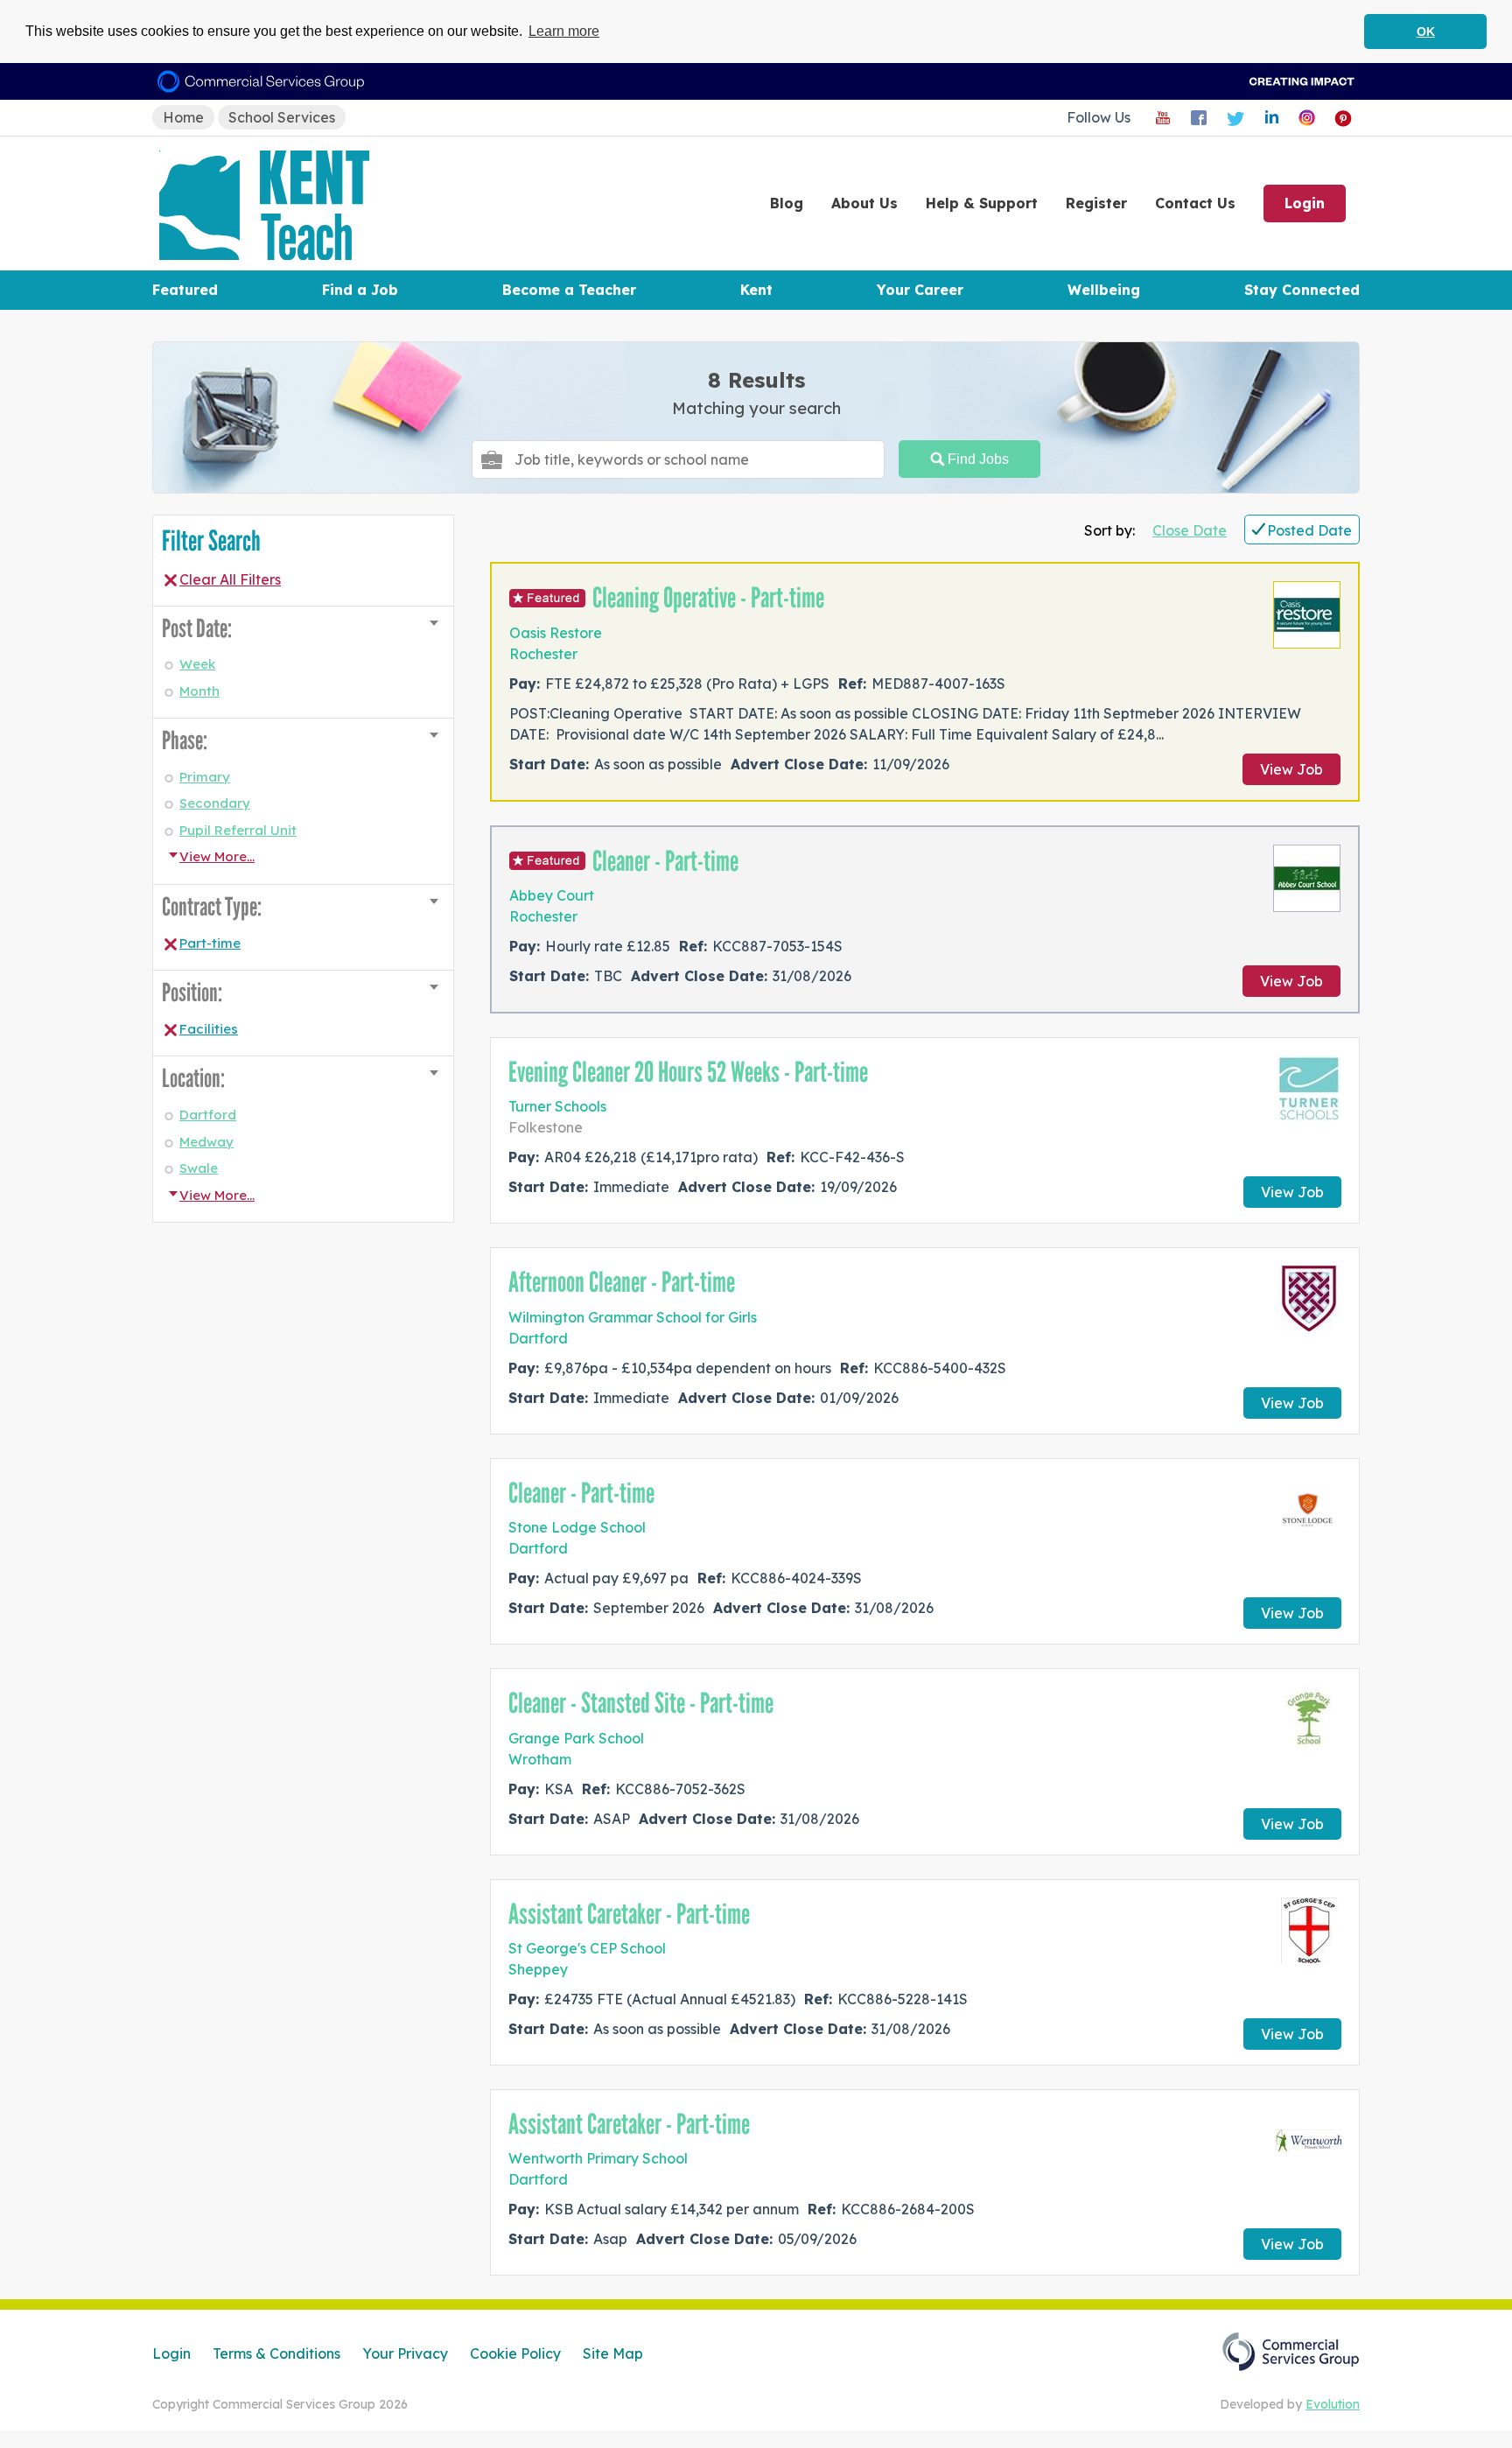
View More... (217, 856)
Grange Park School (576, 1738)
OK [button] (1426, 32)
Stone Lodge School (577, 1527)
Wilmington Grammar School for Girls (633, 1317)
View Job (1291, 769)
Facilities (209, 1029)
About (864, 203)
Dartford (208, 1115)
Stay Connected (1302, 290)
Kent (756, 290)
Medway (206, 1142)
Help (982, 203)
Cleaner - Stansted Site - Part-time (641, 1703)
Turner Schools (557, 1106)
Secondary (215, 803)
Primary (205, 777)
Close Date (1190, 530)
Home (183, 117)
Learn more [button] (564, 31)
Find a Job (360, 290)
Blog (787, 203)
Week (197, 664)
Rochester (543, 654)
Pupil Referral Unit (238, 830)
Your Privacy (405, 2353)
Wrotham (540, 1759)
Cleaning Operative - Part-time (708, 598)
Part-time (210, 943)
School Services (282, 117)
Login (1305, 203)
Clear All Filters (230, 579)
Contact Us (1195, 203)
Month (199, 691)
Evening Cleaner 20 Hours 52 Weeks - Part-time (688, 1072)
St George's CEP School (587, 1948)
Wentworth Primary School (598, 2158)
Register (1096, 203)
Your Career (920, 290)
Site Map (613, 2353)
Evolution (1333, 2404)
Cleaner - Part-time (665, 861)
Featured (185, 290)
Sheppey (538, 1969)
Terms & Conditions (276, 2353)
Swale (199, 1168)
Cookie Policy (515, 2353)
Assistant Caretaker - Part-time (629, 1914)
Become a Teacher (569, 290)
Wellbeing (1104, 290)
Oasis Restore (556, 633)
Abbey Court (552, 895)
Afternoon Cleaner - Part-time (622, 1282)
